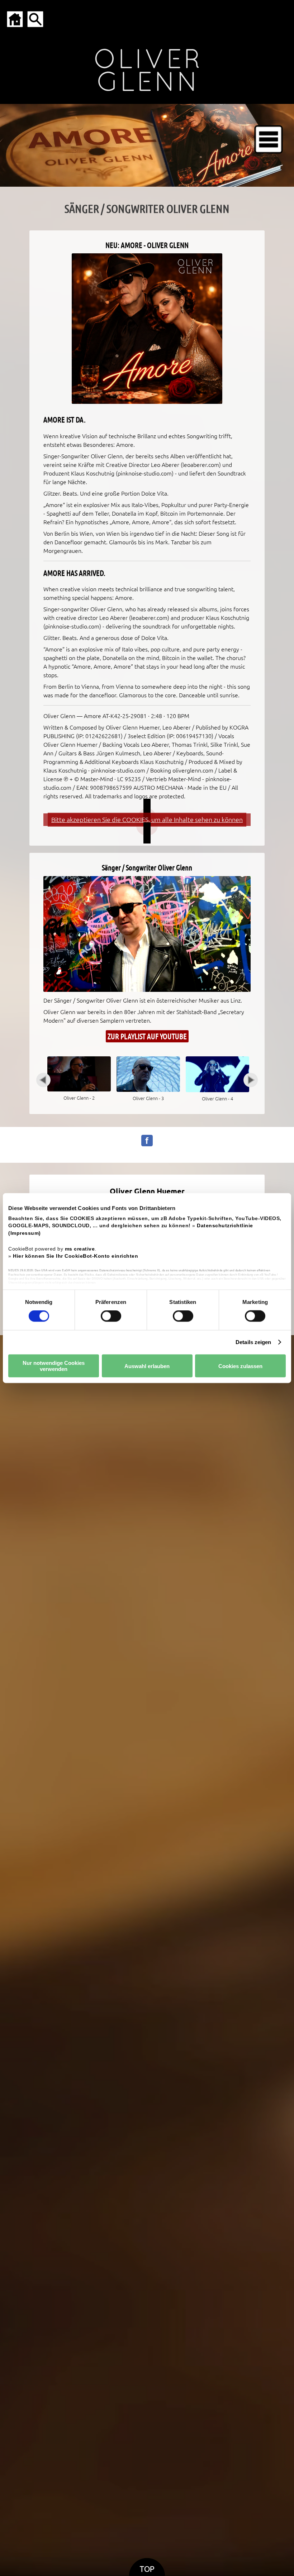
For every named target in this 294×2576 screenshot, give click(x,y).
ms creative (80, 1249)
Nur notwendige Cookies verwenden (54, 1366)
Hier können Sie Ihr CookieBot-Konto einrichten (75, 1256)
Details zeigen (253, 1342)
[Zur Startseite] (15, 19)
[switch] (111, 1316)
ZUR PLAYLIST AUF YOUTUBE (147, 1036)
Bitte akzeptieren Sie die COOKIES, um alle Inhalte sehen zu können (147, 820)
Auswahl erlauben (147, 1366)
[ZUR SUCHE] (35, 19)
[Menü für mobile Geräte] (269, 139)
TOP (147, 2569)
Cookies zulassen (240, 1366)
